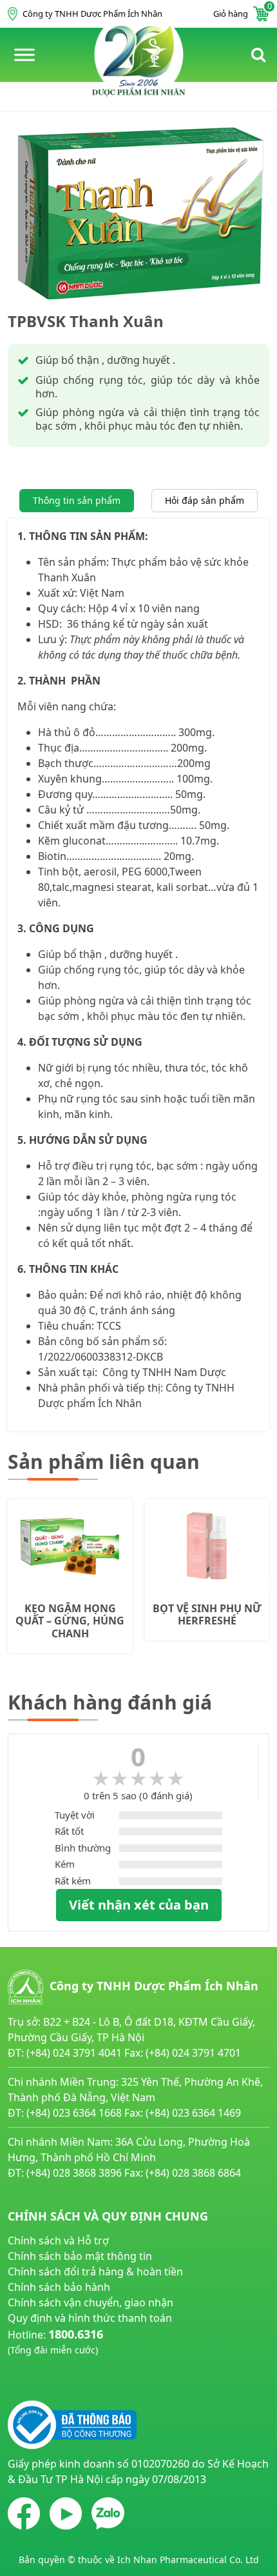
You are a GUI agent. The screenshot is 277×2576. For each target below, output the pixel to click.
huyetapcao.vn (43, 2364)
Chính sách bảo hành (59, 2287)
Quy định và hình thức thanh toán (90, 2318)
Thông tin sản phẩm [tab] (77, 500)
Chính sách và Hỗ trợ (58, 2241)
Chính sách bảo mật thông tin (80, 2256)
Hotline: (55, 2341)
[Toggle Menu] (24, 55)
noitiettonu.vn (42, 2380)
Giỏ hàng (241, 13)
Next (269, 1583)
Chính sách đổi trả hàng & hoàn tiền (95, 2271)
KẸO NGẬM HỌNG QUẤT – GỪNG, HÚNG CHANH (70, 1621)
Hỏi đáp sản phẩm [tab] (205, 500)
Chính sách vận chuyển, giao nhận (91, 2302)
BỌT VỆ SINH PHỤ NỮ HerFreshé (207, 1615)
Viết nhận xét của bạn (139, 1905)
